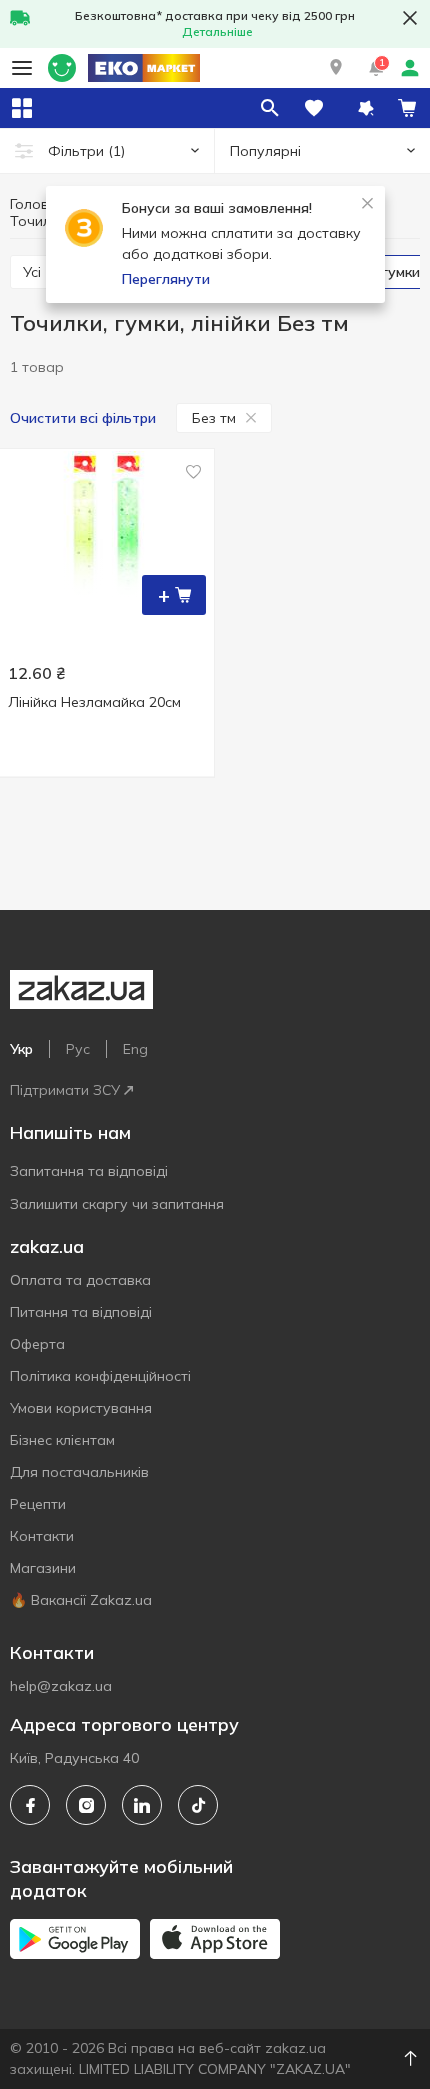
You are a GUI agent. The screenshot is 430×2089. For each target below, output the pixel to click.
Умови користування (81, 1408)
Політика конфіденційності (100, 1376)
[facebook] (30, 1805)
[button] (336, 68)
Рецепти (38, 1504)
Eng (135, 1049)
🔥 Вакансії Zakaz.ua (81, 1600)
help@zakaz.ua (61, 1686)
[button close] (410, 18)
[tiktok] (198, 1805)
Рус (78, 1049)
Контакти (42, 1536)
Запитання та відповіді (89, 1171)
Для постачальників (79, 1472)
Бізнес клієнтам (62, 1440)
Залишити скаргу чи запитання (117, 1204)
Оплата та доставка (80, 1280)
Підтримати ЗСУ (65, 1090)
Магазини (43, 1568)
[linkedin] (142, 1805)
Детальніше (217, 31)
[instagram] (86, 1805)
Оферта (37, 1344)
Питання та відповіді (81, 1312)
